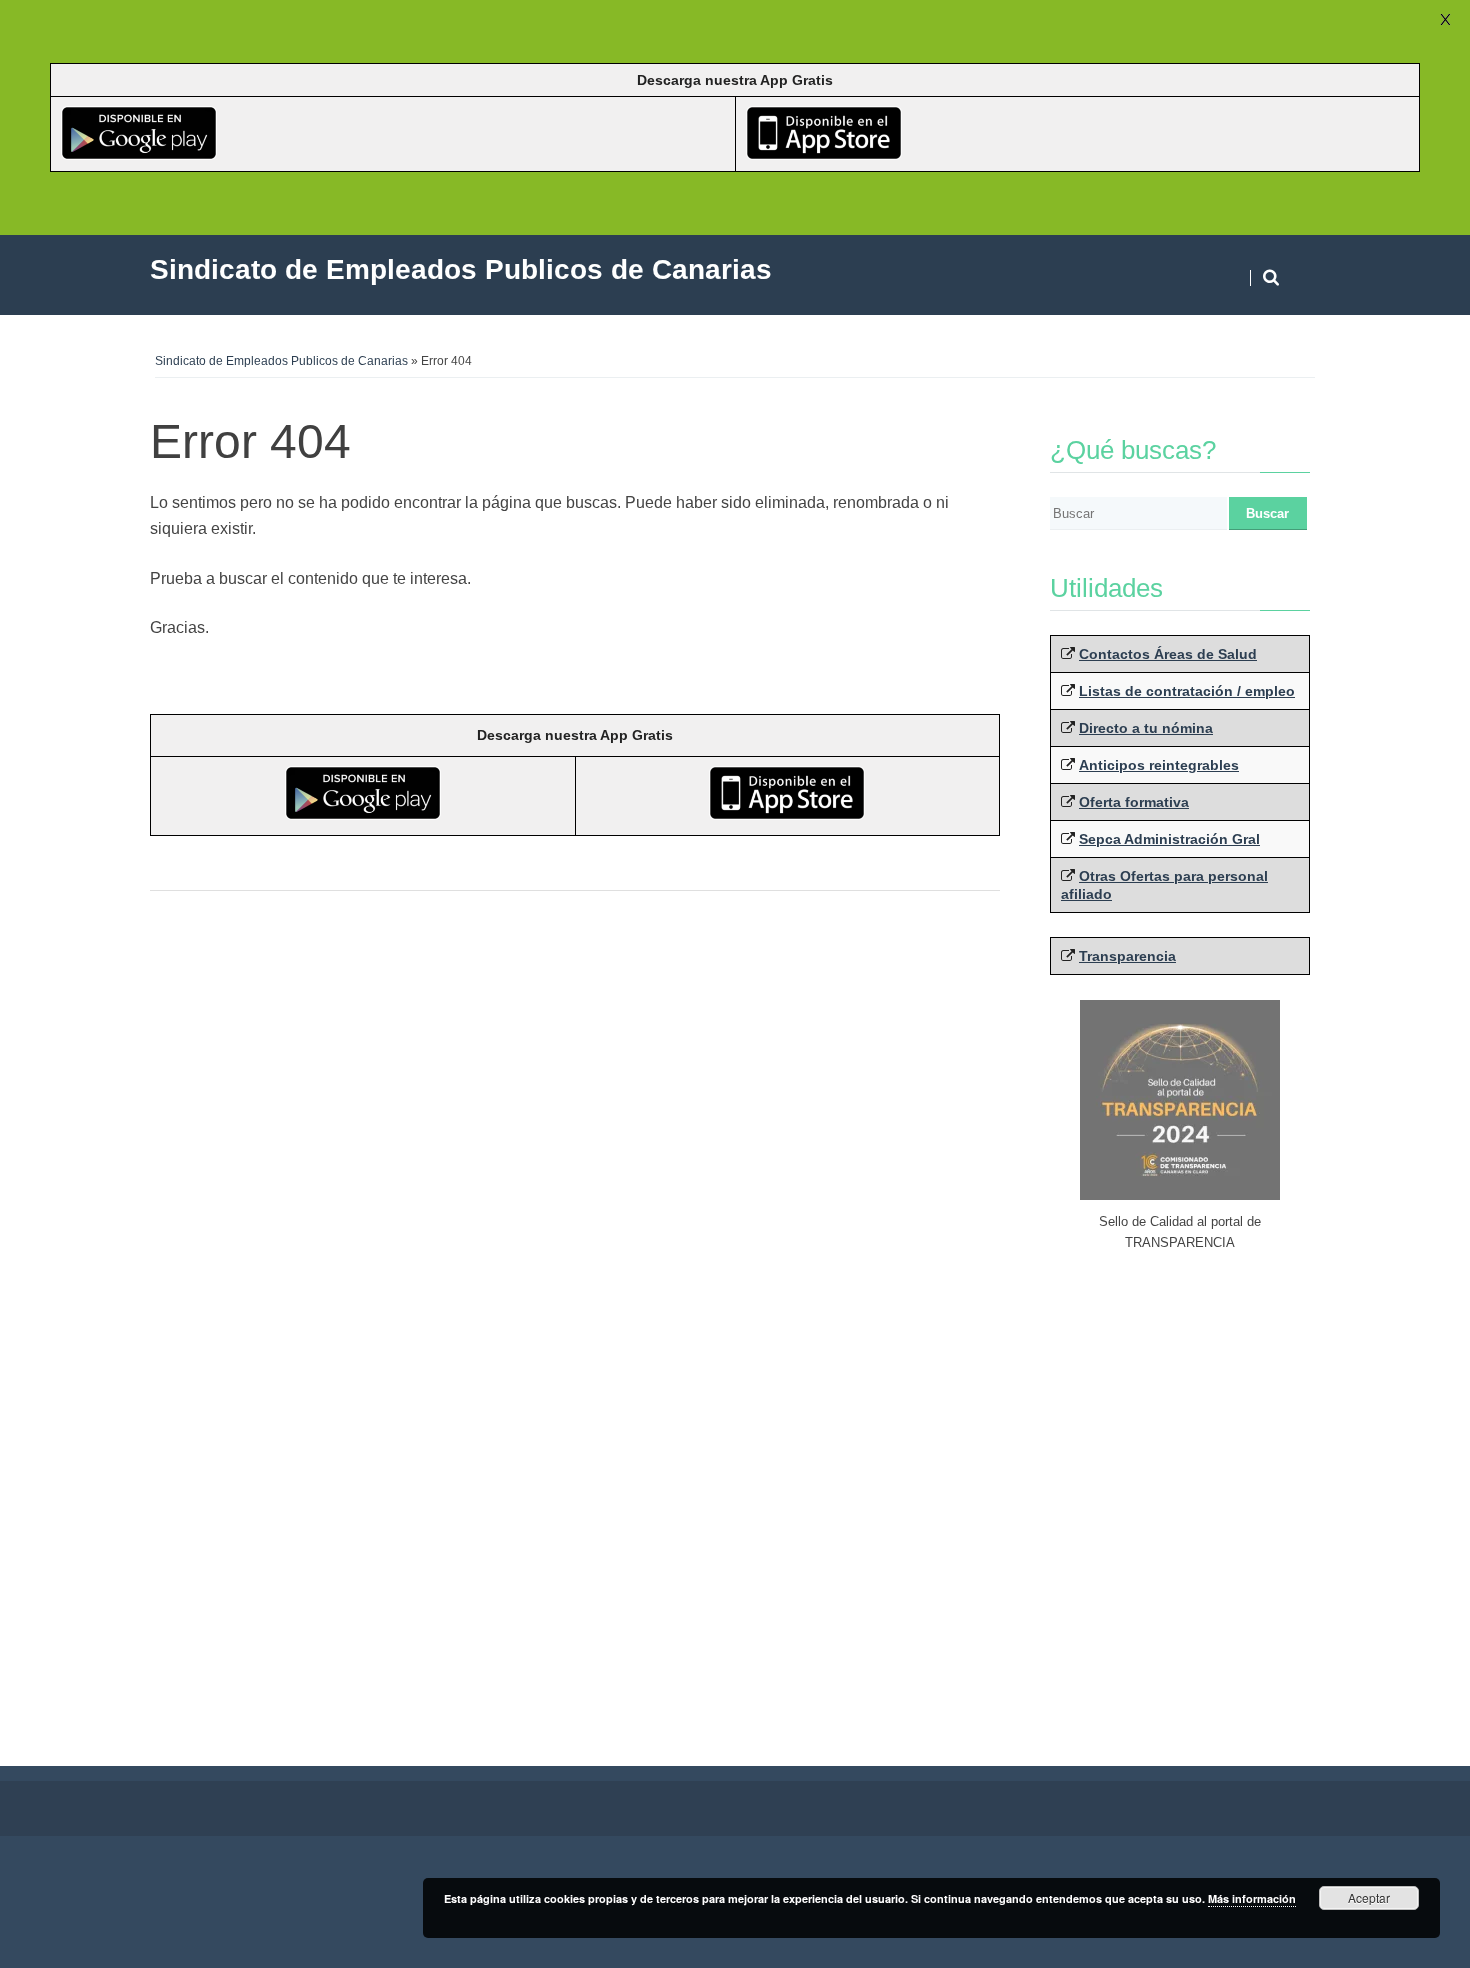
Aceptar (1369, 1897)
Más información (1252, 1898)
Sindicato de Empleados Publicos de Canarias (281, 361)
